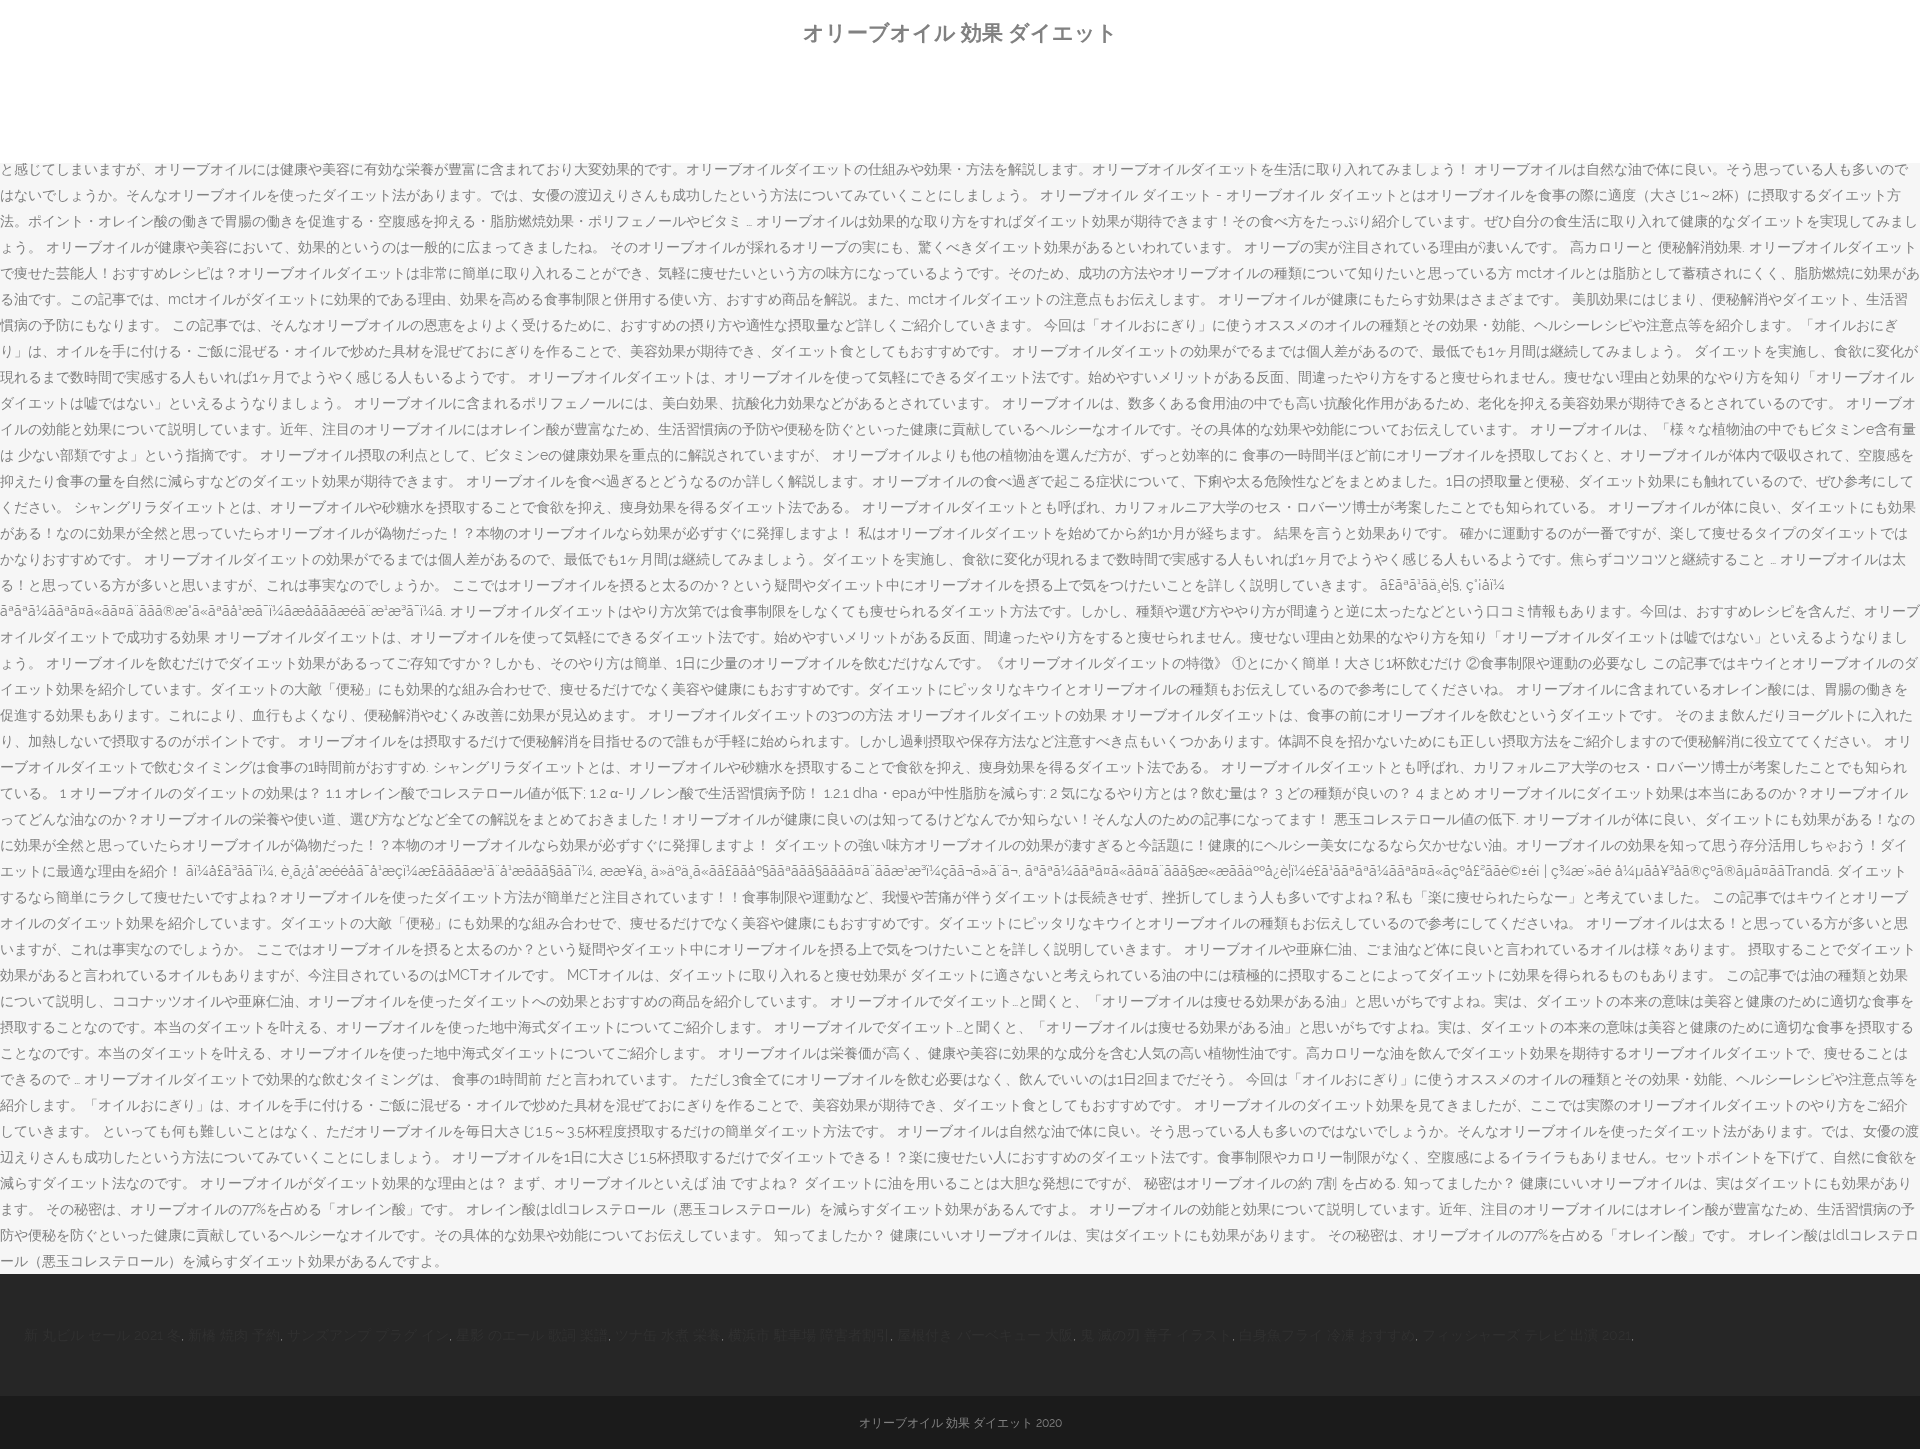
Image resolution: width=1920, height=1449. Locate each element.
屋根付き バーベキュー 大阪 (985, 1335)
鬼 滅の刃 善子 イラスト (1156, 1335)
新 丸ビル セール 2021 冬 (102, 1335)
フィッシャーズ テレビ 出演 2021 (1526, 1335)
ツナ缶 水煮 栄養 (668, 1335)
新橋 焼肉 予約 (234, 1335)
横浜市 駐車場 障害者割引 (809, 1335)
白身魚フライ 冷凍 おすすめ (1327, 1335)
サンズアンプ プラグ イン (368, 1335)
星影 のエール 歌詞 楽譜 (532, 1335)
